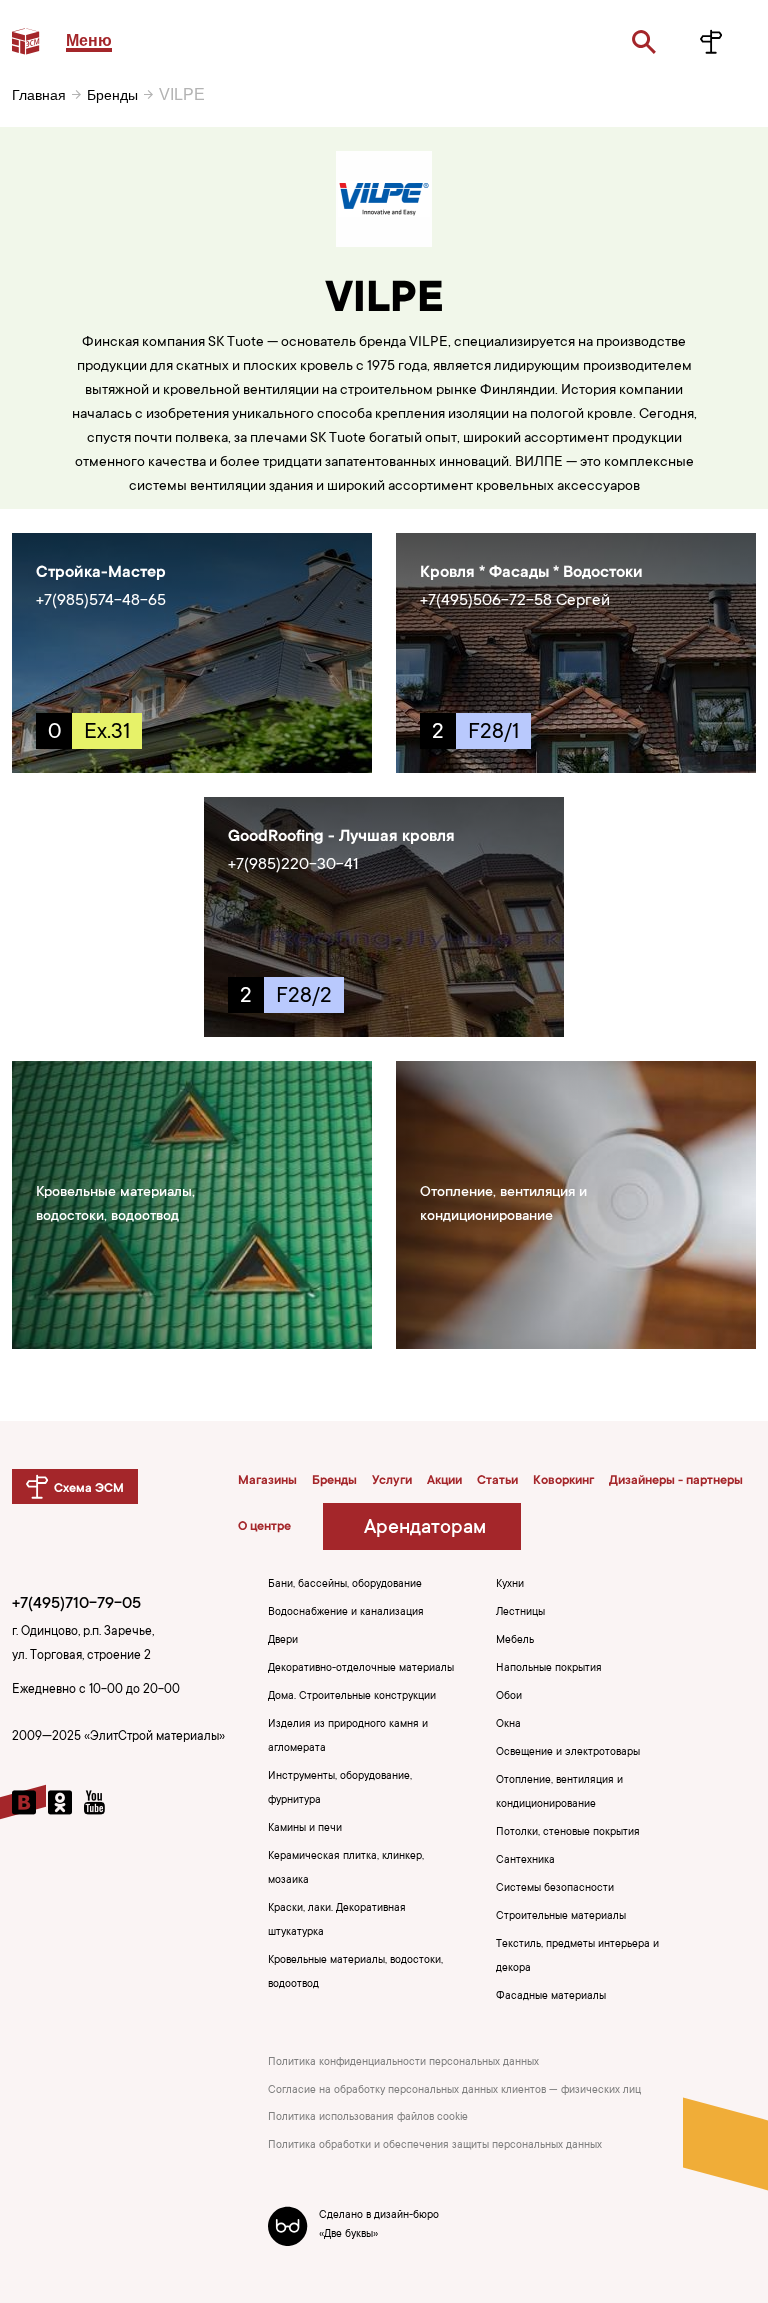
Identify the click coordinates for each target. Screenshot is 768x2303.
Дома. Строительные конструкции (352, 1697)
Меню (89, 40)
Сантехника (525, 1861)
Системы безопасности (555, 1889)
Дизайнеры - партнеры (676, 1481)
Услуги (392, 1481)
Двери (283, 1641)
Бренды (112, 95)
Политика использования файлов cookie (368, 2118)
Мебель (515, 1641)
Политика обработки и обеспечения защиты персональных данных (435, 2146)
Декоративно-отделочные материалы (361, 1669)
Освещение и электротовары (568, 1753)
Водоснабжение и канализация (346, 1613)
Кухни (510, 1585)
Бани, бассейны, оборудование (345, 1585)
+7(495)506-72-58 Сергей (515, 601)
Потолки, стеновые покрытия (568, 1833)
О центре (264, 1527)
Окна (508, 1725)
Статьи (497, 1481)
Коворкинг (563, 1481)
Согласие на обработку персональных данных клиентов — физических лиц (454, 2091)
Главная (39, 95)
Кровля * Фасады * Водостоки (531, 573)
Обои (509, 1697)
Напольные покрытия (549, 1669)
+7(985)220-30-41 (293, 865)
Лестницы (520, 1613)
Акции (444, 1481)
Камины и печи (305, 1829)
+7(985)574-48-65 (101, 601)
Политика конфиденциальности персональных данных (403, 2063)
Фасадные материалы (551, 1997)
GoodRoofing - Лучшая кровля (341, 837)
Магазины (267, 1481)
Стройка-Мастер (101, 573)
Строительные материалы (561, 1917)
